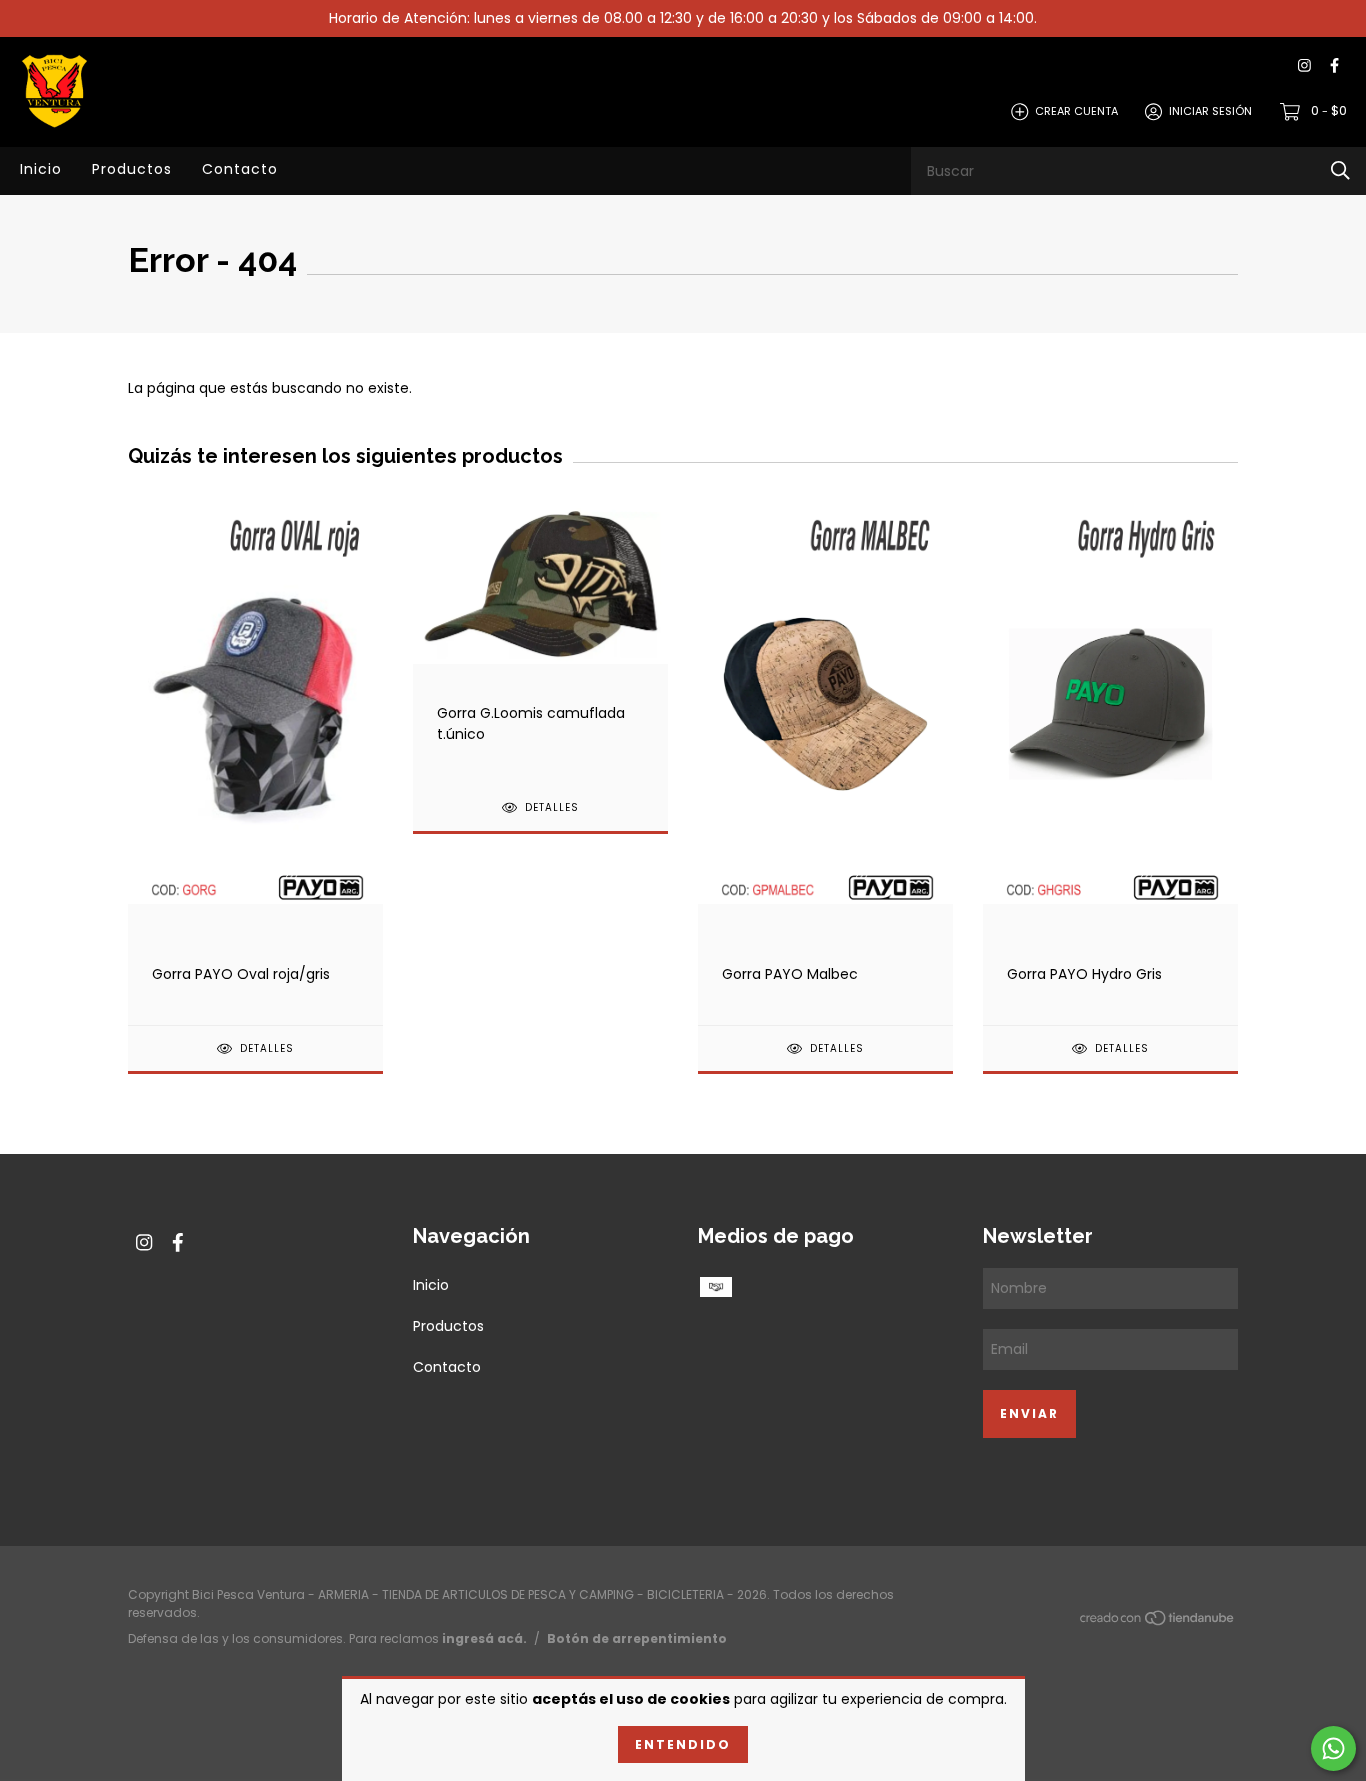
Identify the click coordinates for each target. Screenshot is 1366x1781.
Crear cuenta (1076, 111)
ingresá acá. (484, 1638)
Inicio (41, 169)
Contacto (240, 169)
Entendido (683, 1744)
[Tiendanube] (1158, 1622)
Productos (132, 169)
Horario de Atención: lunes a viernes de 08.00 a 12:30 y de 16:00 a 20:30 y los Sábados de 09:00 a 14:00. (683, 18)
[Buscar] (1340, 170)
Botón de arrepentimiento (637, 1638)
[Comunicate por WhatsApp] (1333, 1748)
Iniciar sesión (1210, 111)
